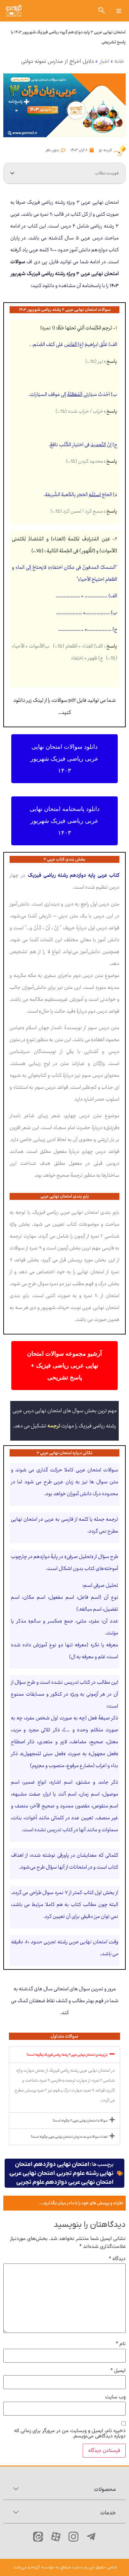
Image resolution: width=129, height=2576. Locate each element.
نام (121, 2344)
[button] (119, 11)
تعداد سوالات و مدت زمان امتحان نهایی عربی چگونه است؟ (69, 2137)
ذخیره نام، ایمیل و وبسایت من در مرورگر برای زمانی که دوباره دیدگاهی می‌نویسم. (70, 2434)
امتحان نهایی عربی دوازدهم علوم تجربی (65, 2182)
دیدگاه (117, 2259)
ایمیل (118, 2371)
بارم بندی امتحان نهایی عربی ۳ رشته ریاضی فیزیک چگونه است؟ (67, 2055)
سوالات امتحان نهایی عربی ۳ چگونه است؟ (80, 2121)
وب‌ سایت (115, 2397)
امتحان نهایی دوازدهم (62, 2164)
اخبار (104, 62)
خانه (119, 62)
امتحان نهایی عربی (32, 2173)
